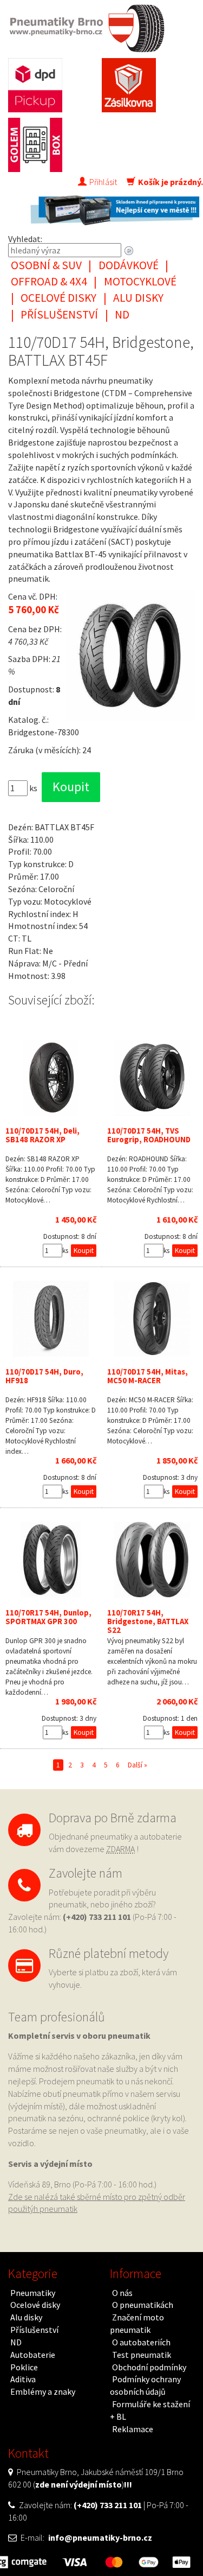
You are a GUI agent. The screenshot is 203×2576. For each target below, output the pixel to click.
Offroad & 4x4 (49, 281)
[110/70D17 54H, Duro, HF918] (51, 1319)
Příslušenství (59, 314)
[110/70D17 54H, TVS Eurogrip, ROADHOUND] (153, 1078)
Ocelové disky (58, 298)
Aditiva (23, 2379)
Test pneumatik (142, 2355)
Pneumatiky (33, 2293)
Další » (137, 1765)
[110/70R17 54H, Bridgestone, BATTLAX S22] (153, 1560)
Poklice (24, 2367)
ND (122, 314)
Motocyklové (140, 281)
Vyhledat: (25, 239)
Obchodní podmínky (149, 2367)
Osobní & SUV (46, 265)
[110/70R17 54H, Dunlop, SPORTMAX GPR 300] (51, 1560)
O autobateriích (141, 2342)
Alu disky (138, 298)
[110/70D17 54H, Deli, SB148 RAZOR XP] (51, 1078)
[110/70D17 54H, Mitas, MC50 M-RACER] (153, 1319)
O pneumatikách (143, 2305)
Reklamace (133, 2429)
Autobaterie (33, 2355)
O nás (122, 2293)
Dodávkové (129, 265)
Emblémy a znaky (43, 2391)
